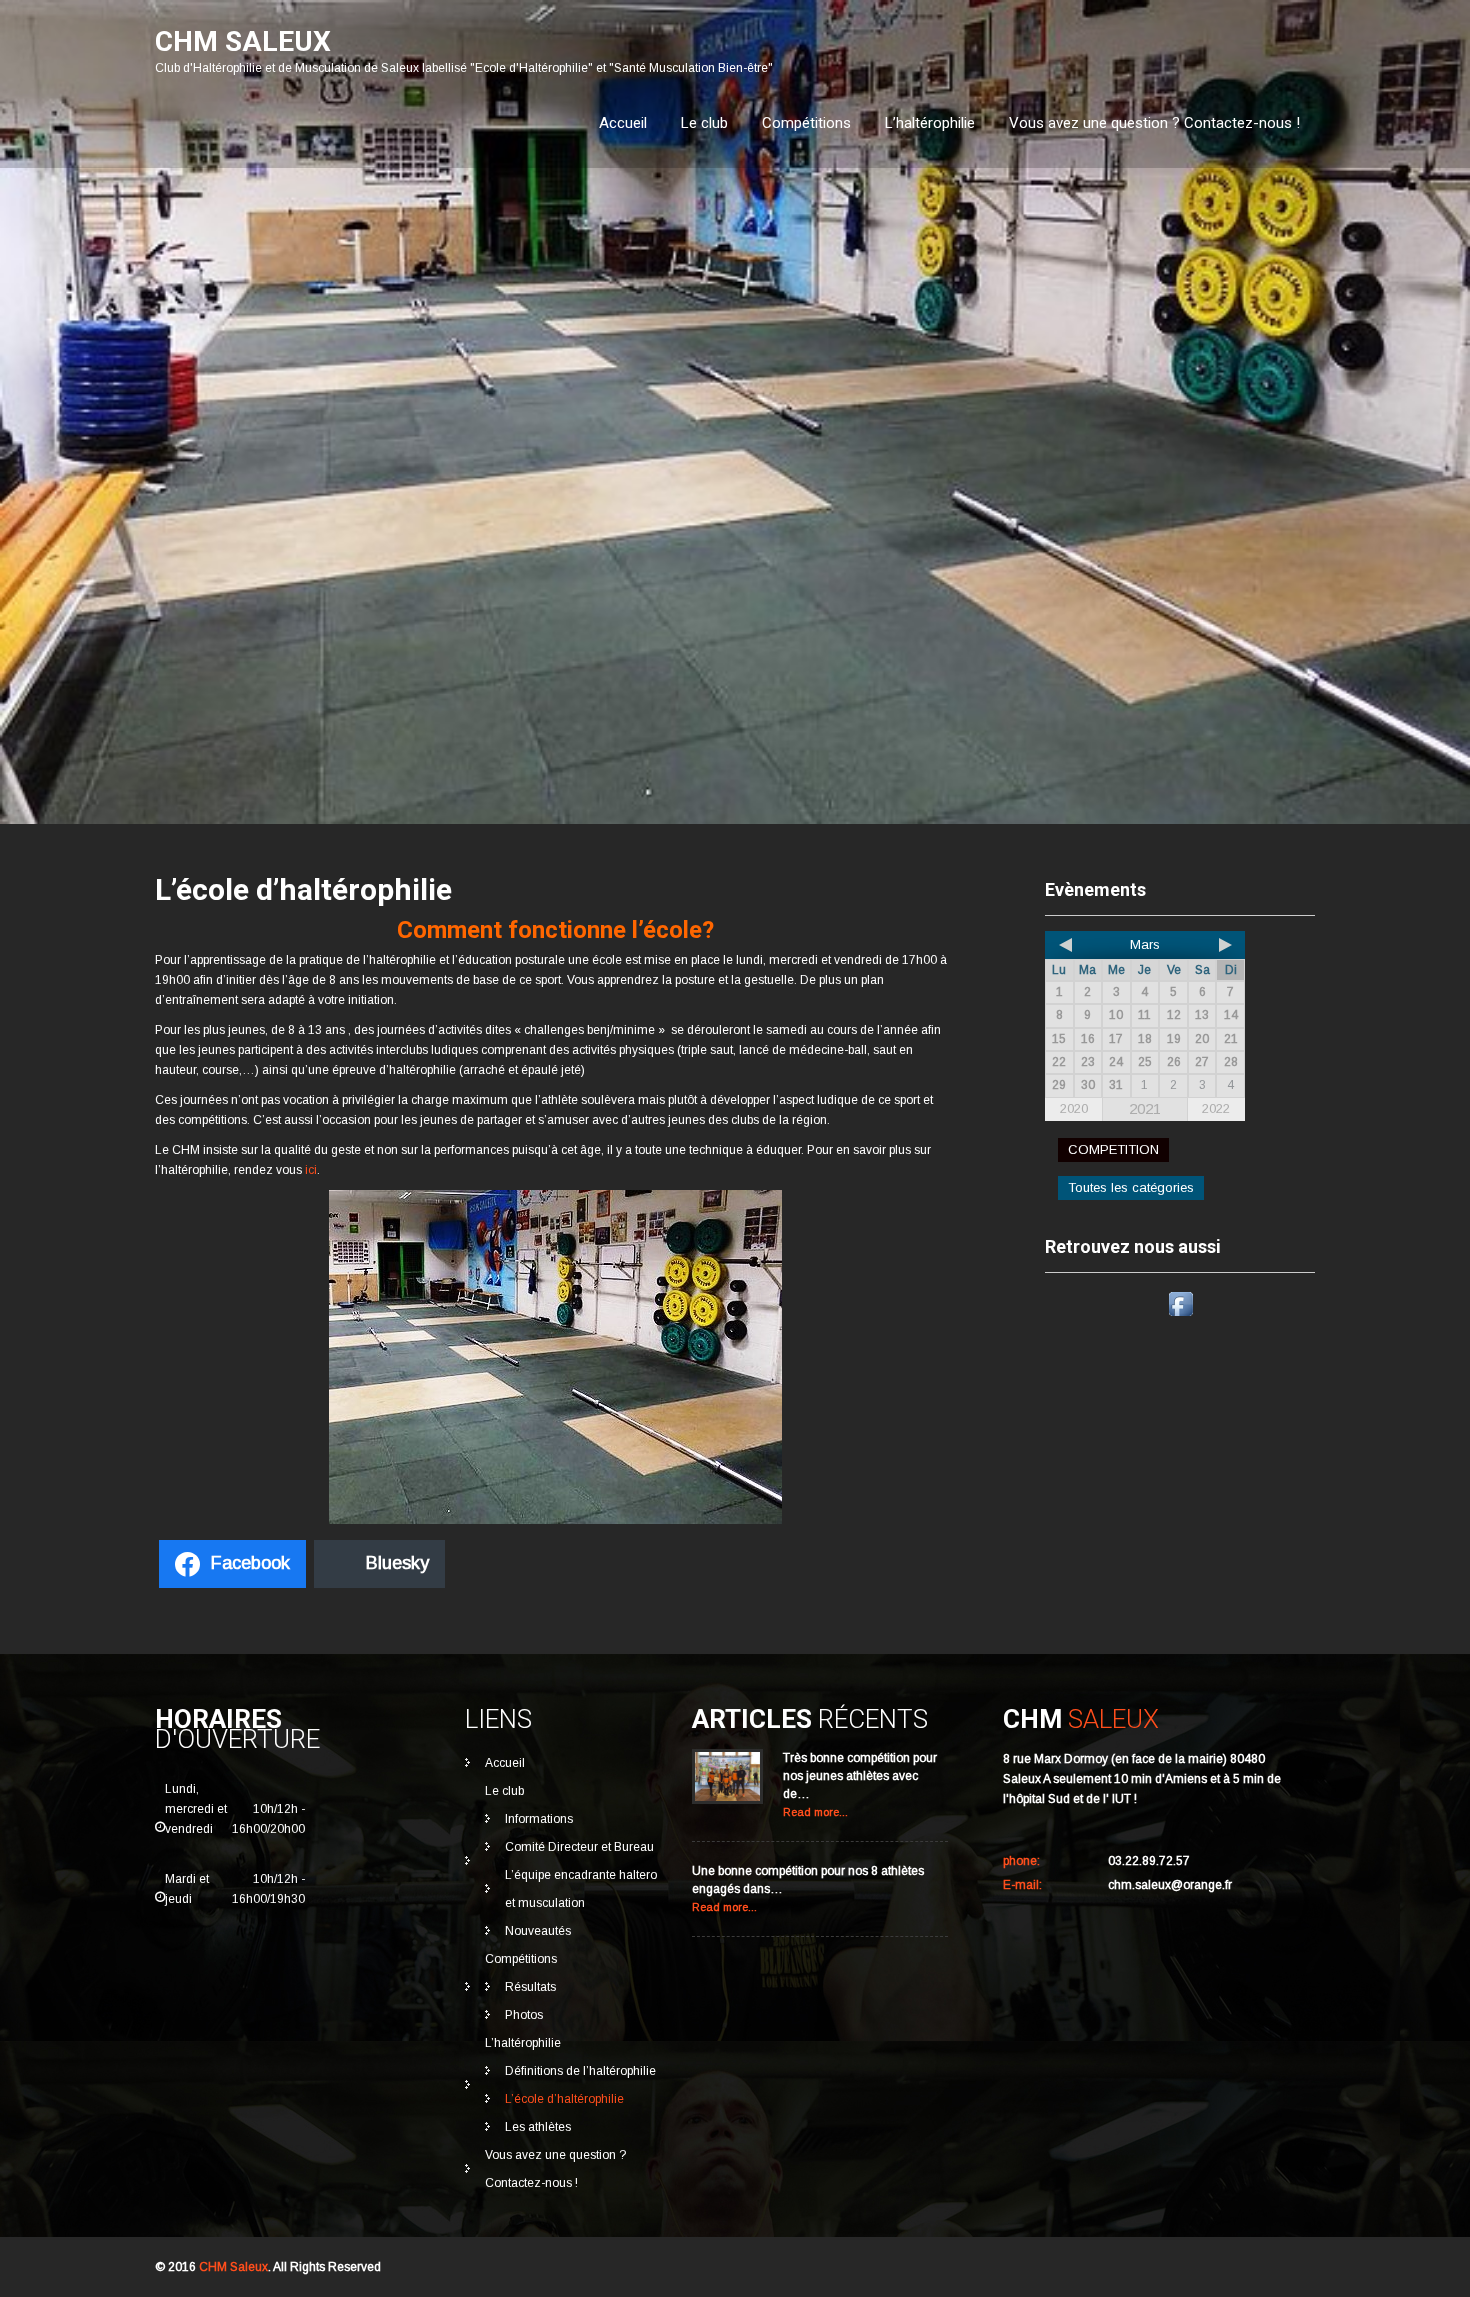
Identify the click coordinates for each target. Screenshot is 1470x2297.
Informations (539, 1819)
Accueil (623, 123)
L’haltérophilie (930, 123)
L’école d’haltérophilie (564, 2099)
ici (311, 1170)
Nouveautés (538, 1931)
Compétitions (806, 123)
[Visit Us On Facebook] (1180, 1316)
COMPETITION (1113, 1149)
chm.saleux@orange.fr (1170, 1885)
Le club (704, 123)
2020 (1074, 1108)
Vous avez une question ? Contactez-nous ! (1154, 123)
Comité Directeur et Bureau (579, 1847)
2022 (1216, 1108)
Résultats (530, 1987)
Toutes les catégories (1131, 1187)
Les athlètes (538, 2127)
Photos (524, 2015)
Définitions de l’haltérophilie (580, 2071)
